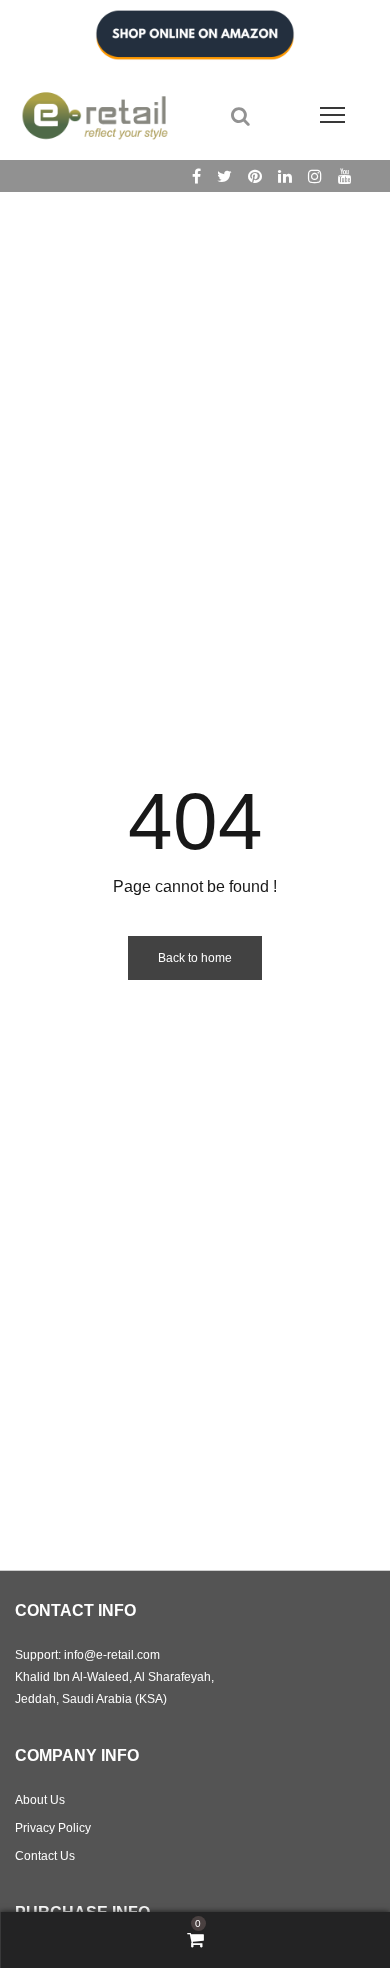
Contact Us (45, 1856)
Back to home (195, 958)
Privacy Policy (53, 1828)
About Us (40, 1800)
